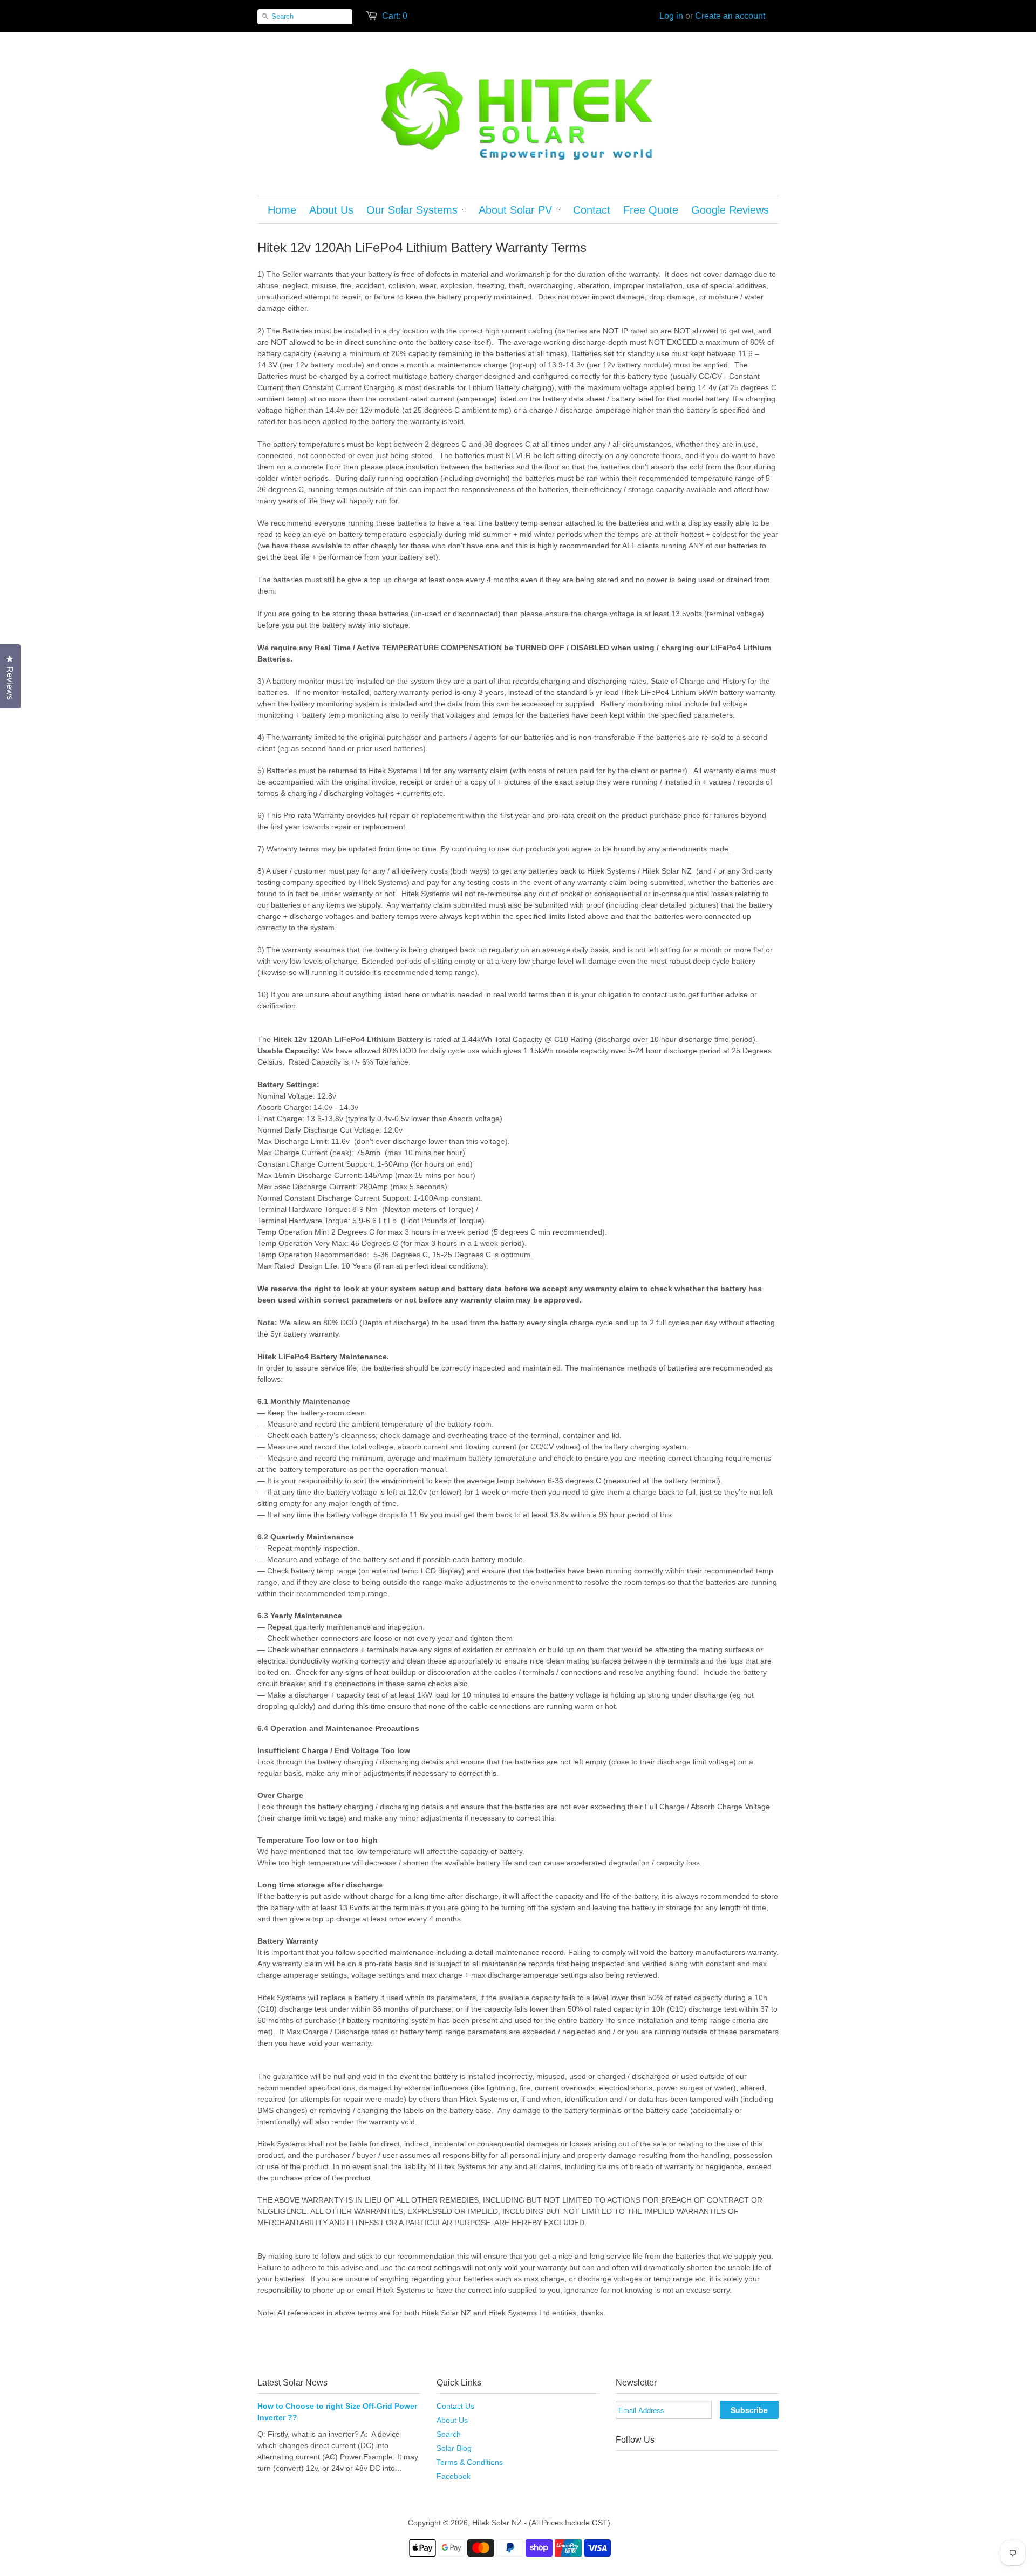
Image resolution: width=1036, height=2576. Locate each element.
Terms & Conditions (470, 2462)
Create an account (730, 16)
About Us (452, 2420)
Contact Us (455, 2406)
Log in (671, 16)
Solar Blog (454, 2448)
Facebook (454, 2476)
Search (449, 2434)
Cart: (395, 16)
